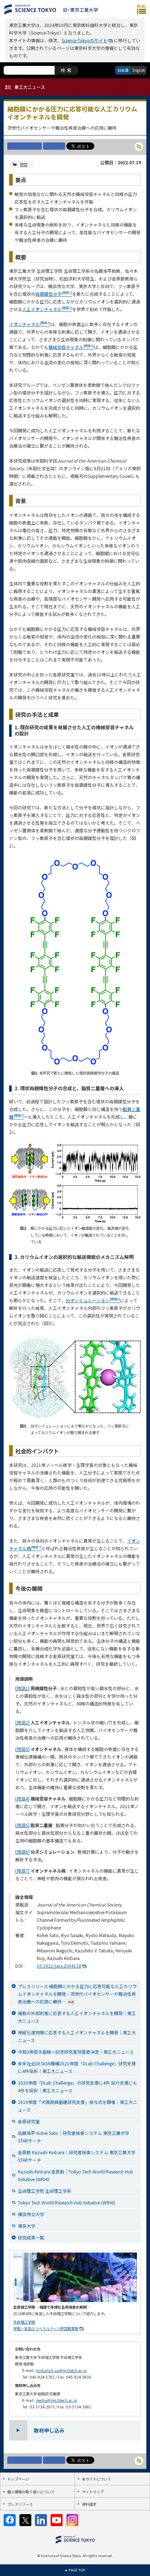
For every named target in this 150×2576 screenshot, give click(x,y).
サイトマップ (93, 2492)
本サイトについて (96, 2479)
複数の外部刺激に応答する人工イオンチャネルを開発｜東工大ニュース (77, 2017)
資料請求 (89, 2504)
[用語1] (22, 1688)
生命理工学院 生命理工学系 (45, 2191)
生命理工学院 (24, 2322)
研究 (24, 164)
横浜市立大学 (31, 2214)
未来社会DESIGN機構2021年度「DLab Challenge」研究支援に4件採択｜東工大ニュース (77, 2067)
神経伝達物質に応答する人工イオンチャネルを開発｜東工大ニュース (77, 2036)
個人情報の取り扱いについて (31, 2492)
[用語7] (22, 1871)
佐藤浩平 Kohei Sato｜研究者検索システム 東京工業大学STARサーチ (74, 2137)
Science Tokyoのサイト (84, 40)
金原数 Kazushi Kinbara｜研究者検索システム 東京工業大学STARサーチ (77, 2156)
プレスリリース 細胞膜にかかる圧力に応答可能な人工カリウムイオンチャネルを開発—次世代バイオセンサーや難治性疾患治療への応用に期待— (77, 1994)
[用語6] (22, 1852)
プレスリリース (20, 2504)
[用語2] (22, 1722)
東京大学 (27, 2226)
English (139, 70)
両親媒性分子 (54, 294)
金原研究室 (29, 2121)
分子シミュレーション (93, 1300)
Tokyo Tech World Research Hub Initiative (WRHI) (66, 2202)
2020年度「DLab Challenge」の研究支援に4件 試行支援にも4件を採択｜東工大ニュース (78, 2086)
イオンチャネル (30, 324)
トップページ (18, 2479)
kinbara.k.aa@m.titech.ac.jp (62, 2370)
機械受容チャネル (71, 347)
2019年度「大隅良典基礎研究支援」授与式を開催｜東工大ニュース (78, 2106)
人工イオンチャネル (47, 309)
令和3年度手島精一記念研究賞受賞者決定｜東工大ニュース (76, 2052)
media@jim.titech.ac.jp (57, 2400)
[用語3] (22, 1749)
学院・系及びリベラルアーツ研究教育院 (46, 2328)
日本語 (123, 70)
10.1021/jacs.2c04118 (59, 1966)
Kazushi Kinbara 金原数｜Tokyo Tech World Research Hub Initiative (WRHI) (76, 2175)
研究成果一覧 (31, 2237)
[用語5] (22, 1825)
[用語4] (22, 1799)
